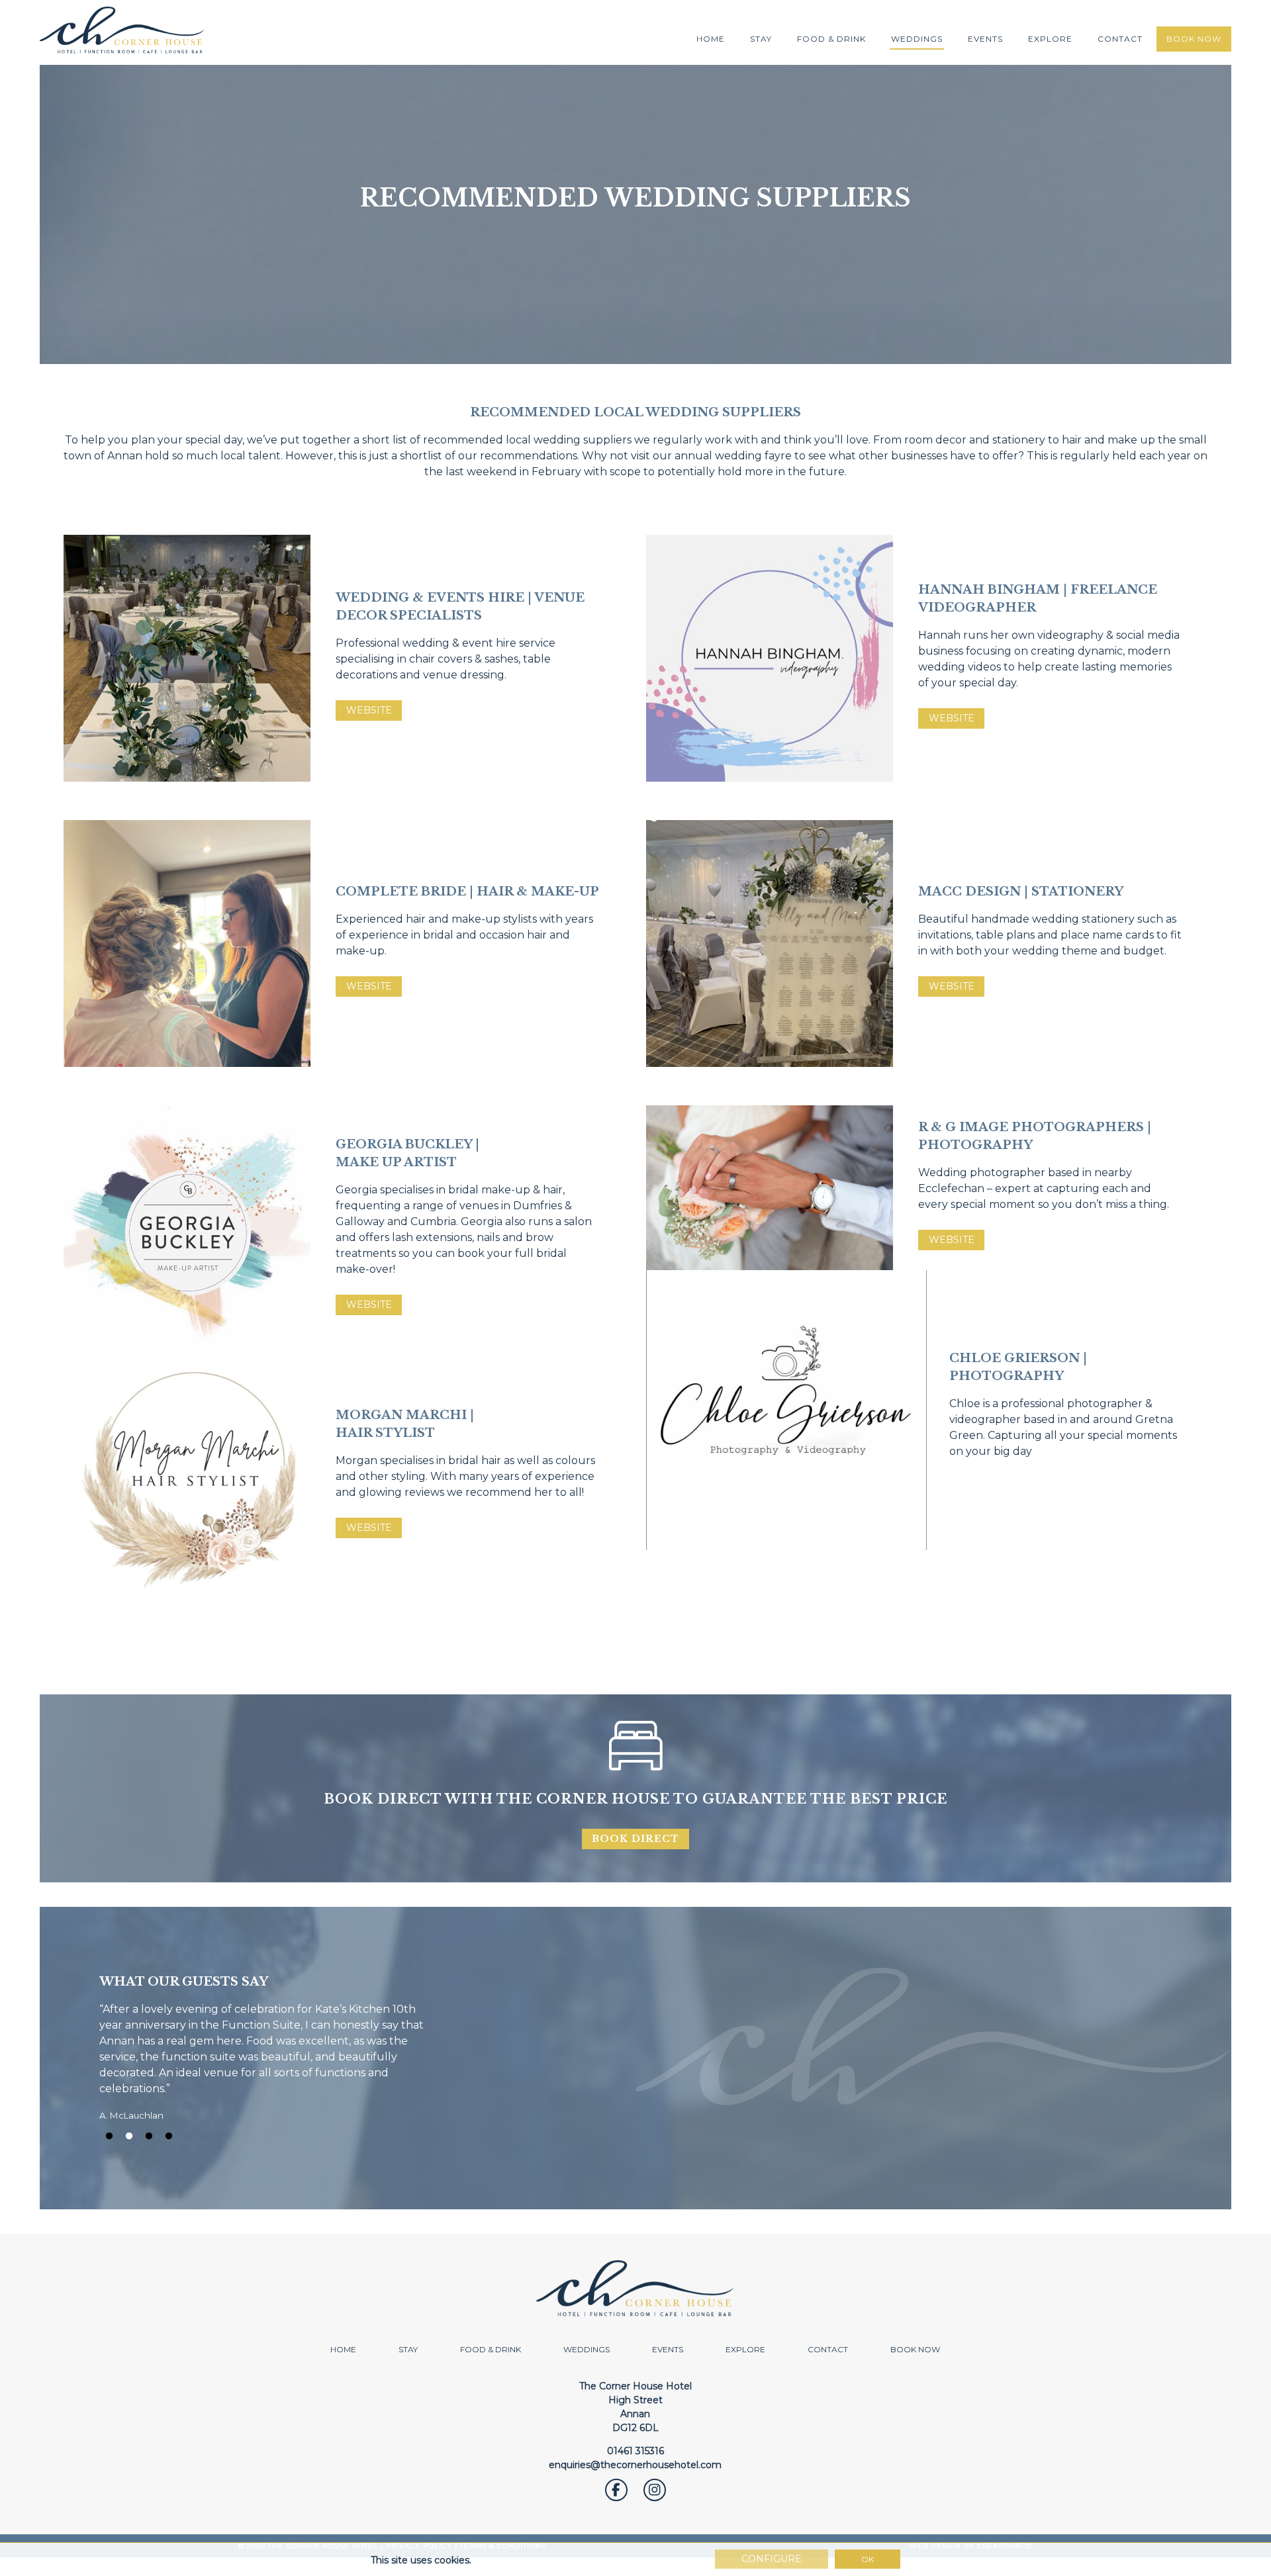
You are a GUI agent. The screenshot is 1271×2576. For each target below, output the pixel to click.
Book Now (1194, 39)
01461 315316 (635, 2451)
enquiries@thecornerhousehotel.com (635, 2465)
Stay (761, 39)
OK (868, 2559)
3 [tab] (149, 2137)
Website (369, 710)
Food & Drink (831, 39)
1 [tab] (109, 2137)
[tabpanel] (635, 2057)
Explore (1050, 39)
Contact (1120, 39)
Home (711, 39)
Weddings (917, 39)
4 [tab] (169, 2137)
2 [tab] (129, 2137)
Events (985, 39)
